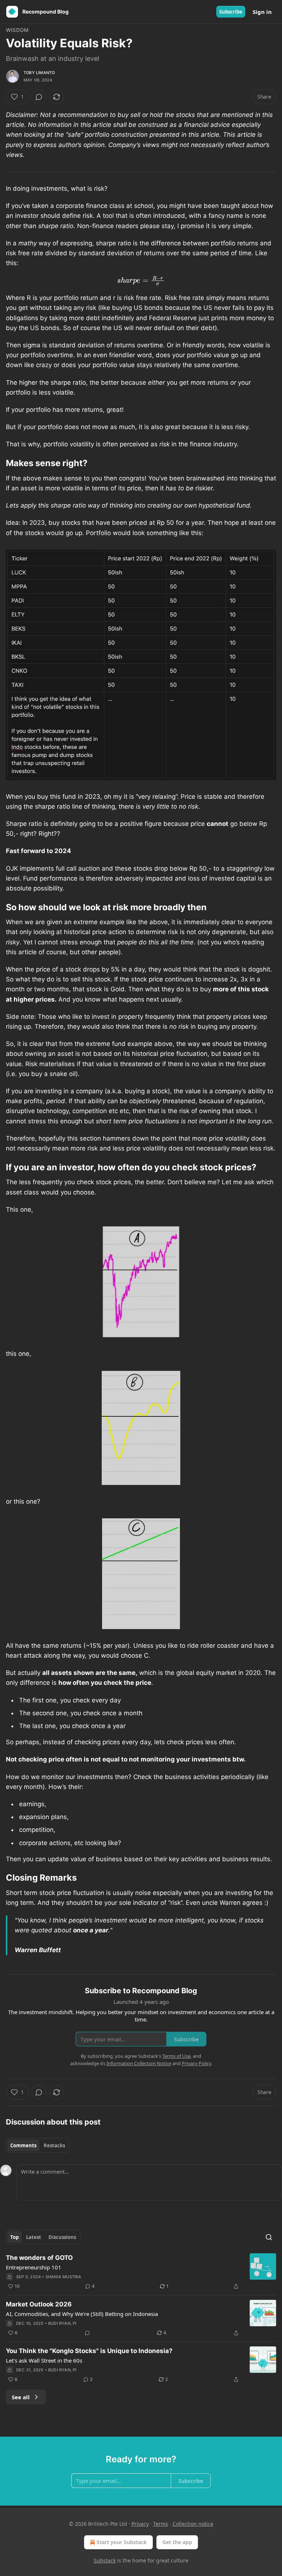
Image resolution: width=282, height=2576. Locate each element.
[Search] (269, 2237)
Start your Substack (122, 2542)
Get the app (177, 2542)
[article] (141, 2272)
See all (21, 2397)
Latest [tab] (34, 2237)
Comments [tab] (23, 2145)
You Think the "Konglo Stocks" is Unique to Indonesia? (89, 2351)
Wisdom (17, 30)
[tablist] (38, 2145)
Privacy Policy (196, 2063)
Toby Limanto (39, 73)
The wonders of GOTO (39, 2258)
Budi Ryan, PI (62, 2323)
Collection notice (193, 2524)
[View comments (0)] (39, 97)
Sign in (262, 12)
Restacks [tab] (54, 2145)
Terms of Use (176, 2056)
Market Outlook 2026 (39, 2304)
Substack (105, 2560)
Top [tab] (15, 2237)
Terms (161, 2524)
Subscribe (231, 12)
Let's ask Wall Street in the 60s (44, 2360)
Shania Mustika (64, 2277)
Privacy (140, 2524)
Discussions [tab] (62, 2237)
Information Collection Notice (139, 2063)
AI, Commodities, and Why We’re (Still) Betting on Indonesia (82, 2314)
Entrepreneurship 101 (34, 2267)
